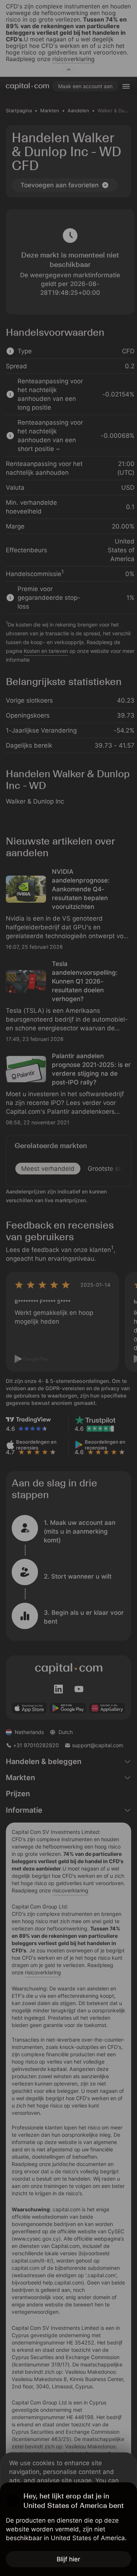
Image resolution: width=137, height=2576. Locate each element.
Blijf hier (68, 2559)
